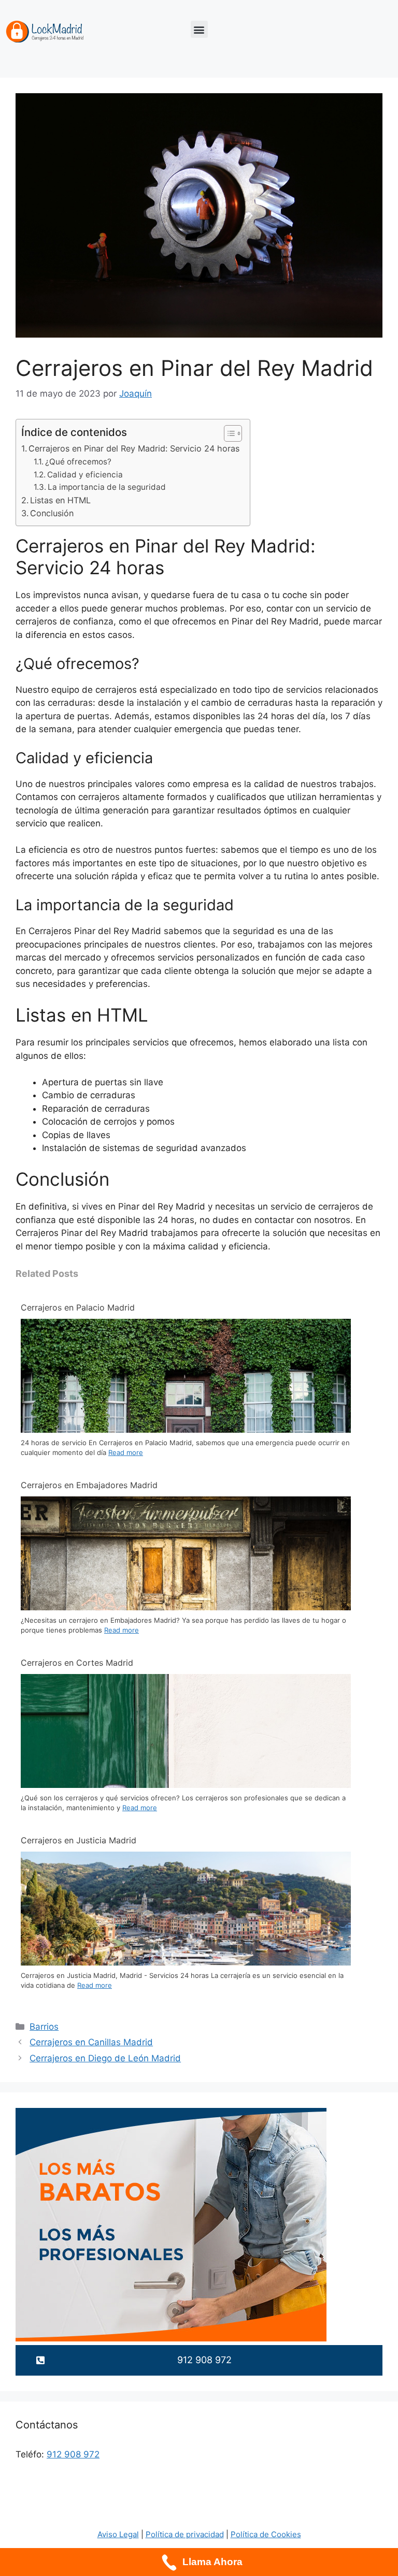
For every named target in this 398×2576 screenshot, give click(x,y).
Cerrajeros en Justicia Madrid (79, 1840)
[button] (199, 29)
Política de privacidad (185, 2534)
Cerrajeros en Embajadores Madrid (89, 1485)
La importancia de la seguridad (107, 487)
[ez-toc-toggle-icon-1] (228, 433)
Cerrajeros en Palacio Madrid (78, 1307)
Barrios (44, 2027)
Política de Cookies (266, 2534)
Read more (126, 1452)
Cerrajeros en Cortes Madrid (77, 1663)
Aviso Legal (118, 2534)
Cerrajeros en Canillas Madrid (91, 2042)
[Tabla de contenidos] (233, 433)
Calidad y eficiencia (85, 475)
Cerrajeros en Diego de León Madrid (105, 2058)
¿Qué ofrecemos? (78, 462)
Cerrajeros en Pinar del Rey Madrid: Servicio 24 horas (134, 448)
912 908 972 (73, 2454)
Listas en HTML (60, 500)
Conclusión (52, 513)
